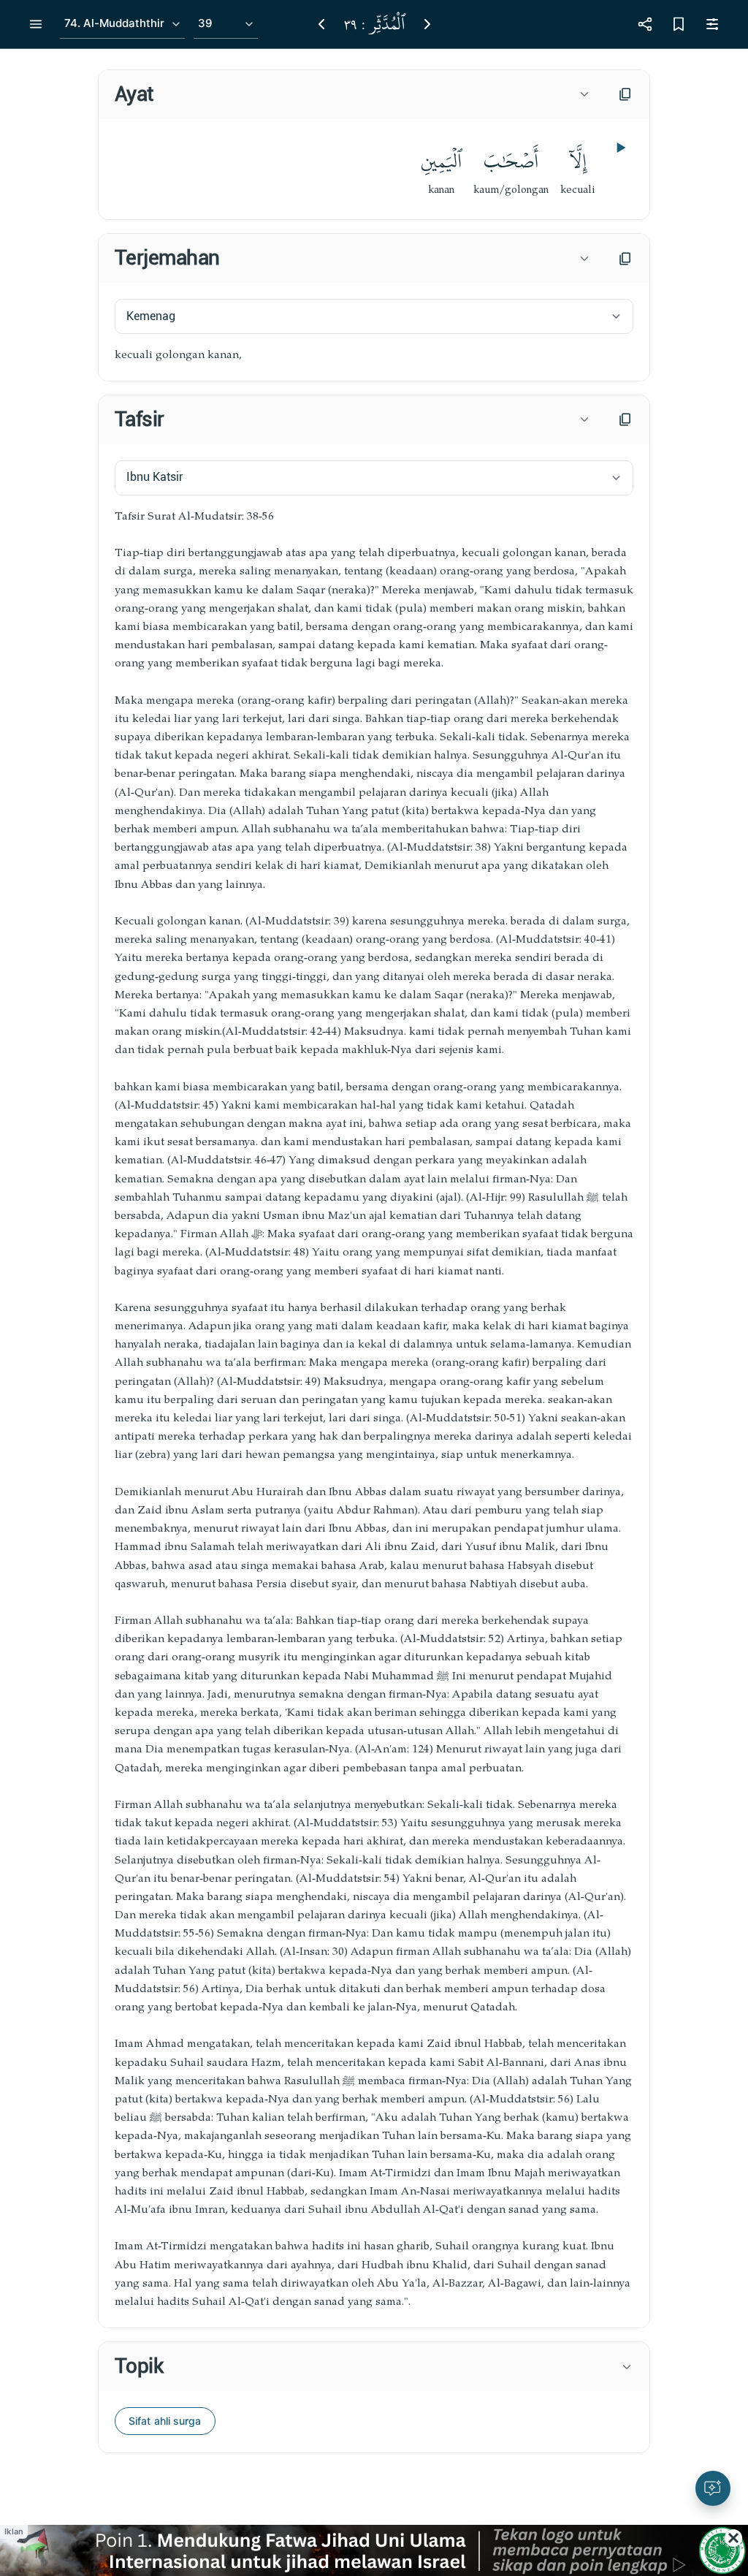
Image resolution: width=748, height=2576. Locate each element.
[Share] (645, 24)
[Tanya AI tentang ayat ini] (713, 2488)
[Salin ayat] (625, 94)
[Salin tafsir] (625, 419)
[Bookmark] (679, 24)
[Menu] (36, 24)
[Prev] (321, 24)
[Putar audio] (619, 148)
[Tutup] (733, 2538)
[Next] (427, 24)
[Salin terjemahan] (625, 259)
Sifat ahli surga (165, 2421)
